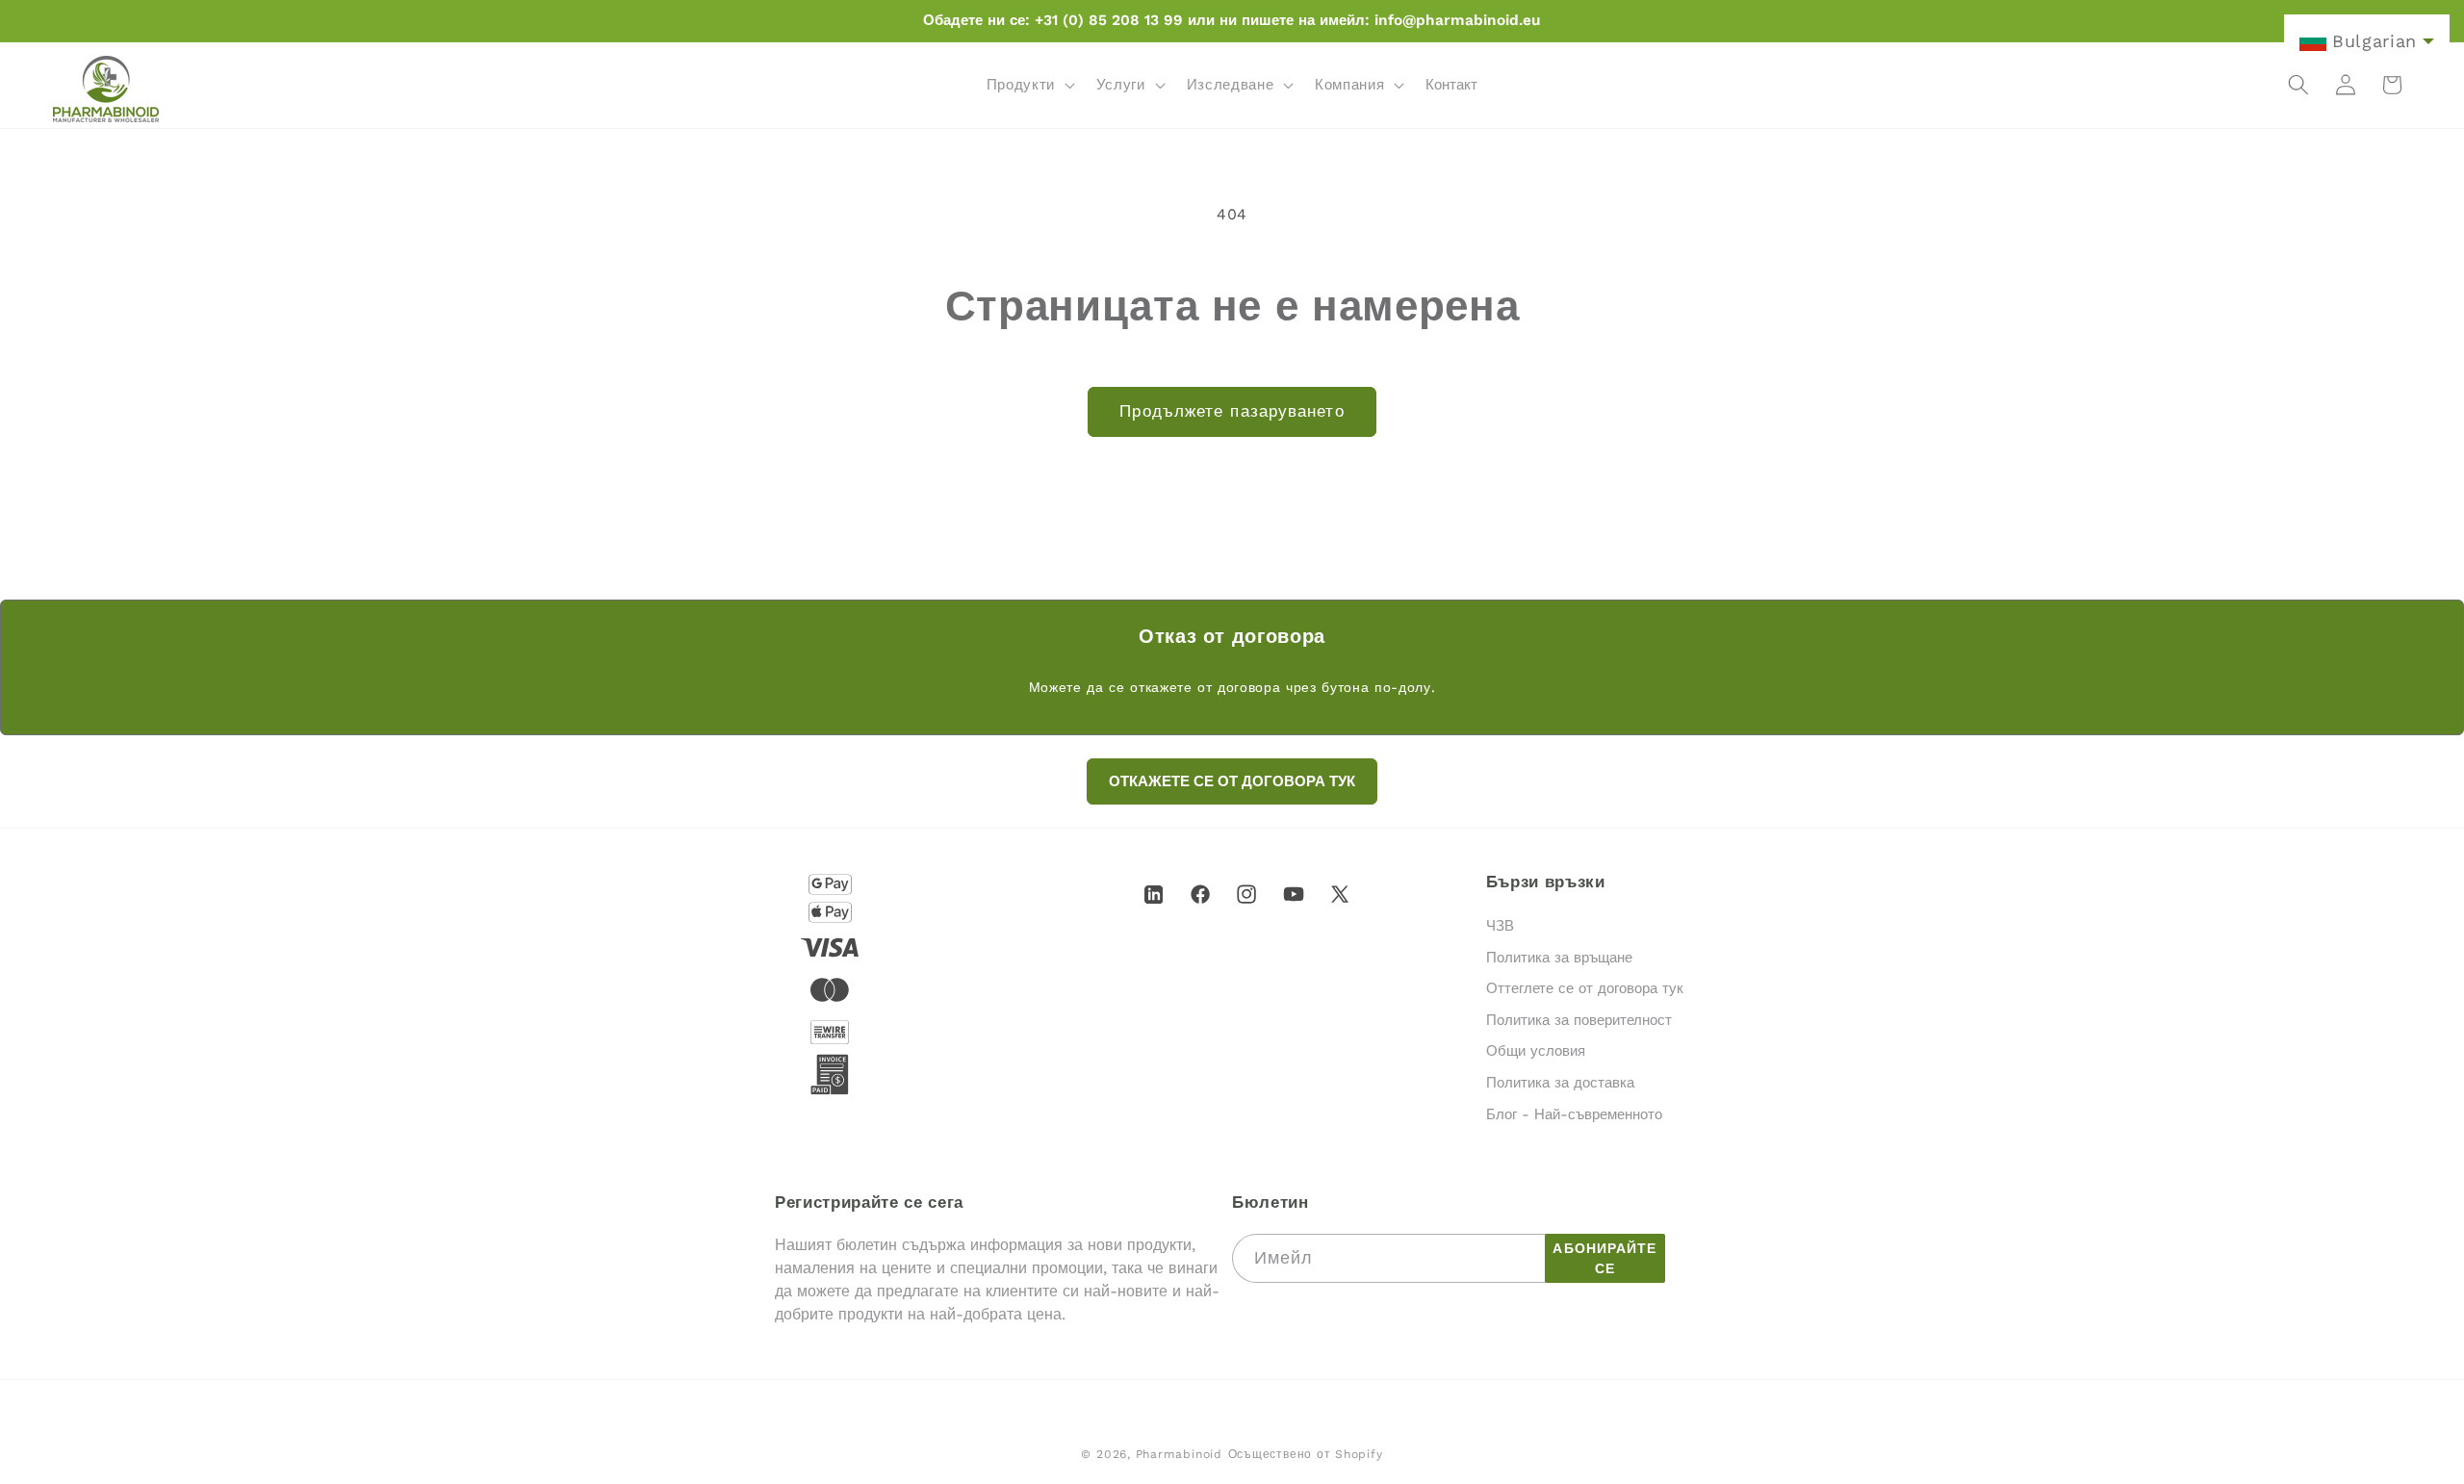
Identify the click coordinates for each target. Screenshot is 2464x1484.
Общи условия (1536, 1052)
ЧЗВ (1500, 926)
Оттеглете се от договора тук (1585, 989)
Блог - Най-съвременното (1574, 1114)
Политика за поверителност (1579, 1020)
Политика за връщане (1559, 958)
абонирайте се (1604, 1258)
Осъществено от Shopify (1306, 1454)
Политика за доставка (1560, 1083)
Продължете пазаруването (1232, 411)
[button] (1028, 85)
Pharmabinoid (1179, 1454)
